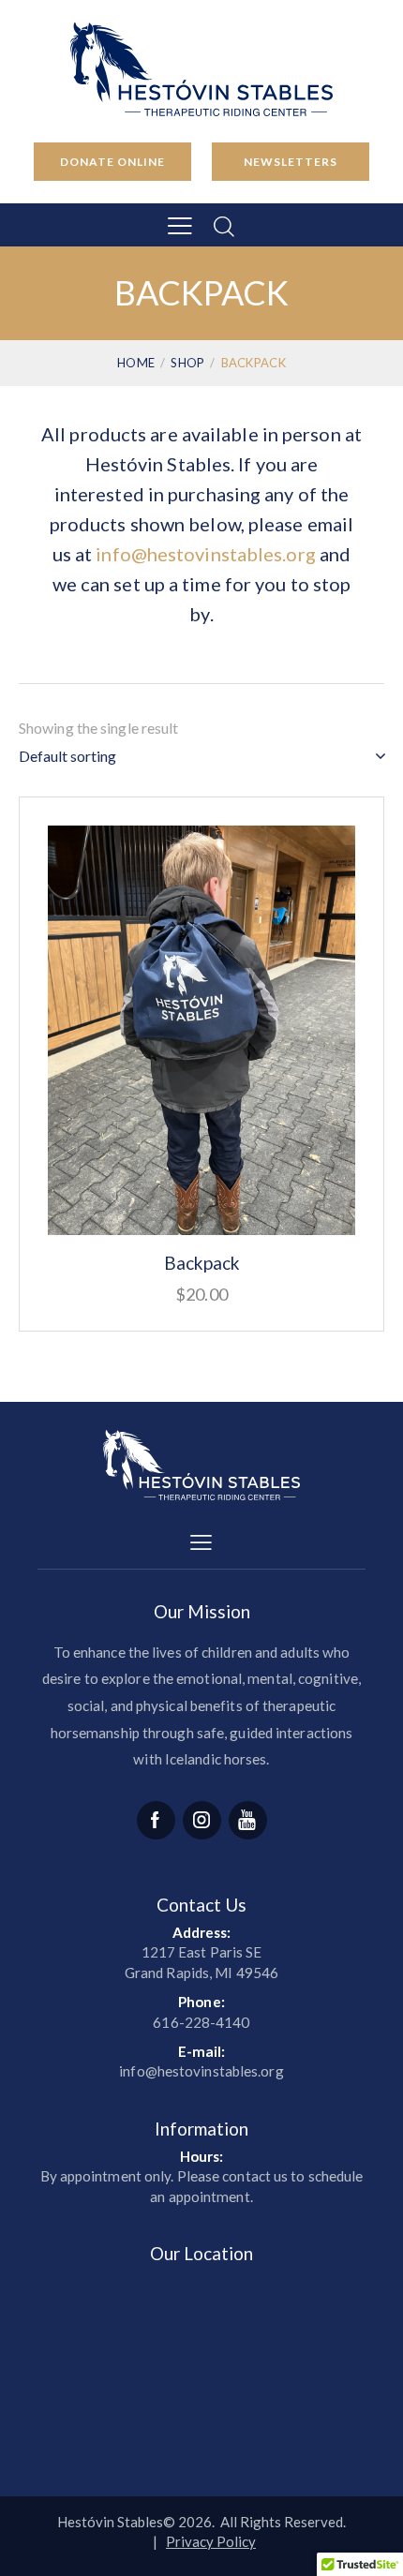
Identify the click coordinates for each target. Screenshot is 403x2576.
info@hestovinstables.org (205, 554)
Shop (187, 363)
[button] (180, 225)
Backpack (202, 1263)
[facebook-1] (156, 1820)
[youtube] (248, 1820)
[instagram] (202, 1820)
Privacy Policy (211, 2541)
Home (136, 363)
